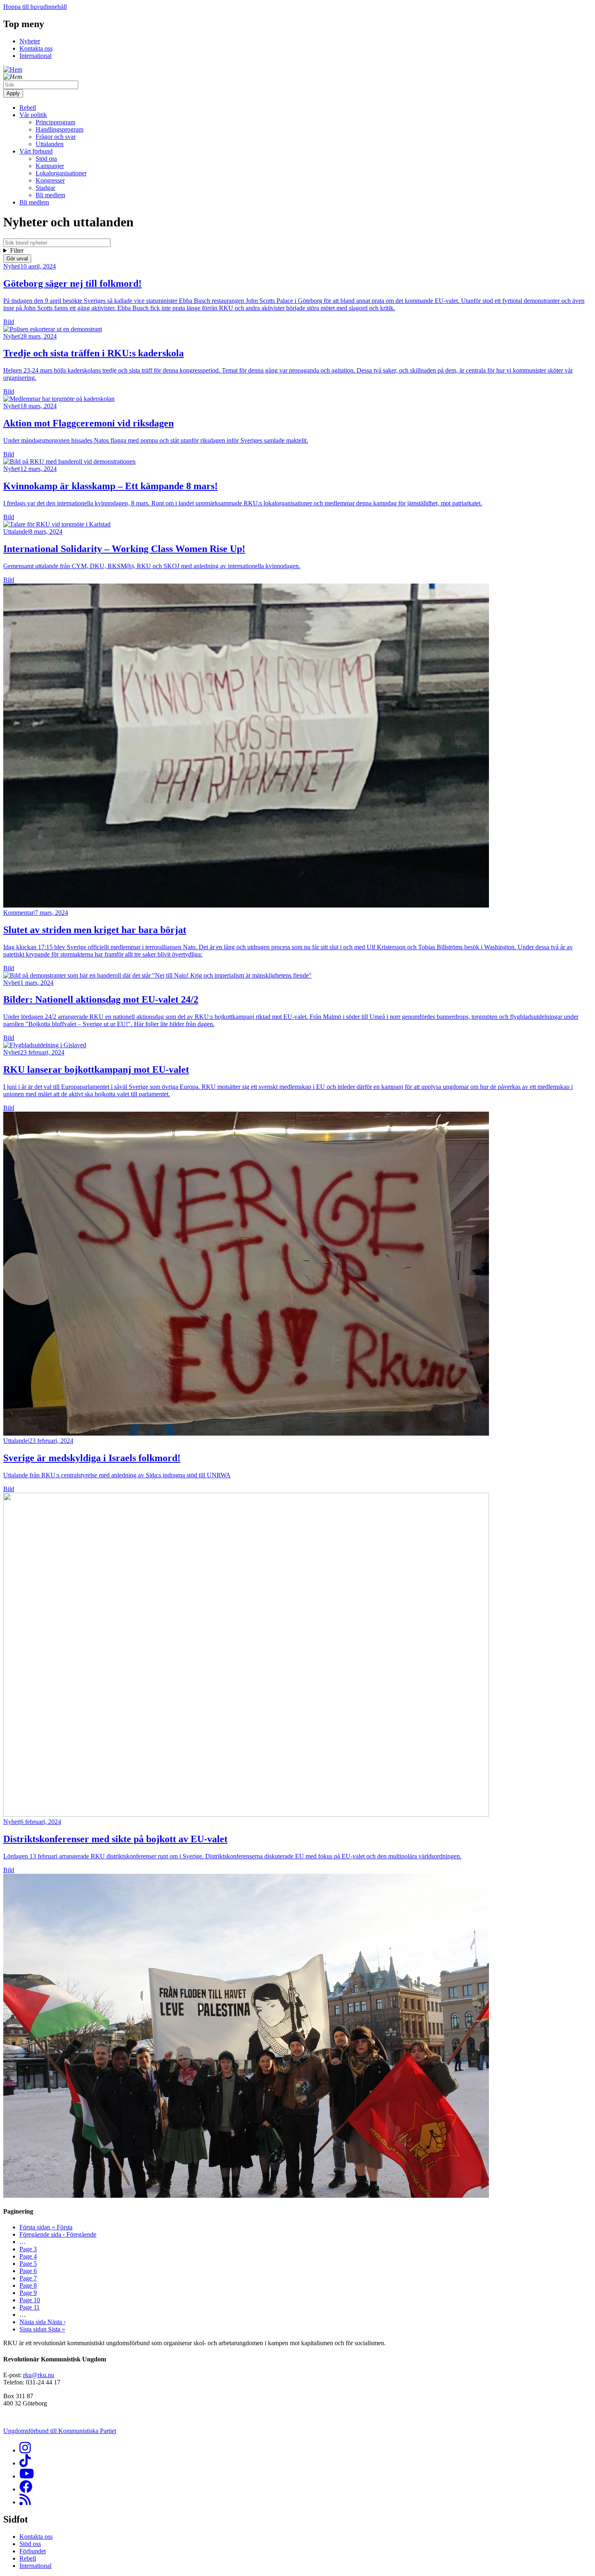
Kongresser (50, 180)
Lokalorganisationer (61, 173)
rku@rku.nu (39, 2375)
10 (30, 2300)
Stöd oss (46, 159)
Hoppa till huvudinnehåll (35, 7)
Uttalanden (50, 144)
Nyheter (30, 41)
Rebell (28, 108)
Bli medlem (50, 195)
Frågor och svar (56, 137)
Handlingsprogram (59, 129)
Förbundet (33, 2551)
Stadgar (45, 188)
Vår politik (33, 115)
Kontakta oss (36, 48)
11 (30, 2307)
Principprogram (55, 122)
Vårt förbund (36, 151)
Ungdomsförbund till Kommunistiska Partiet (60, 2431)
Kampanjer (50, 166)
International (35, 56)
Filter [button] (17, 250)
